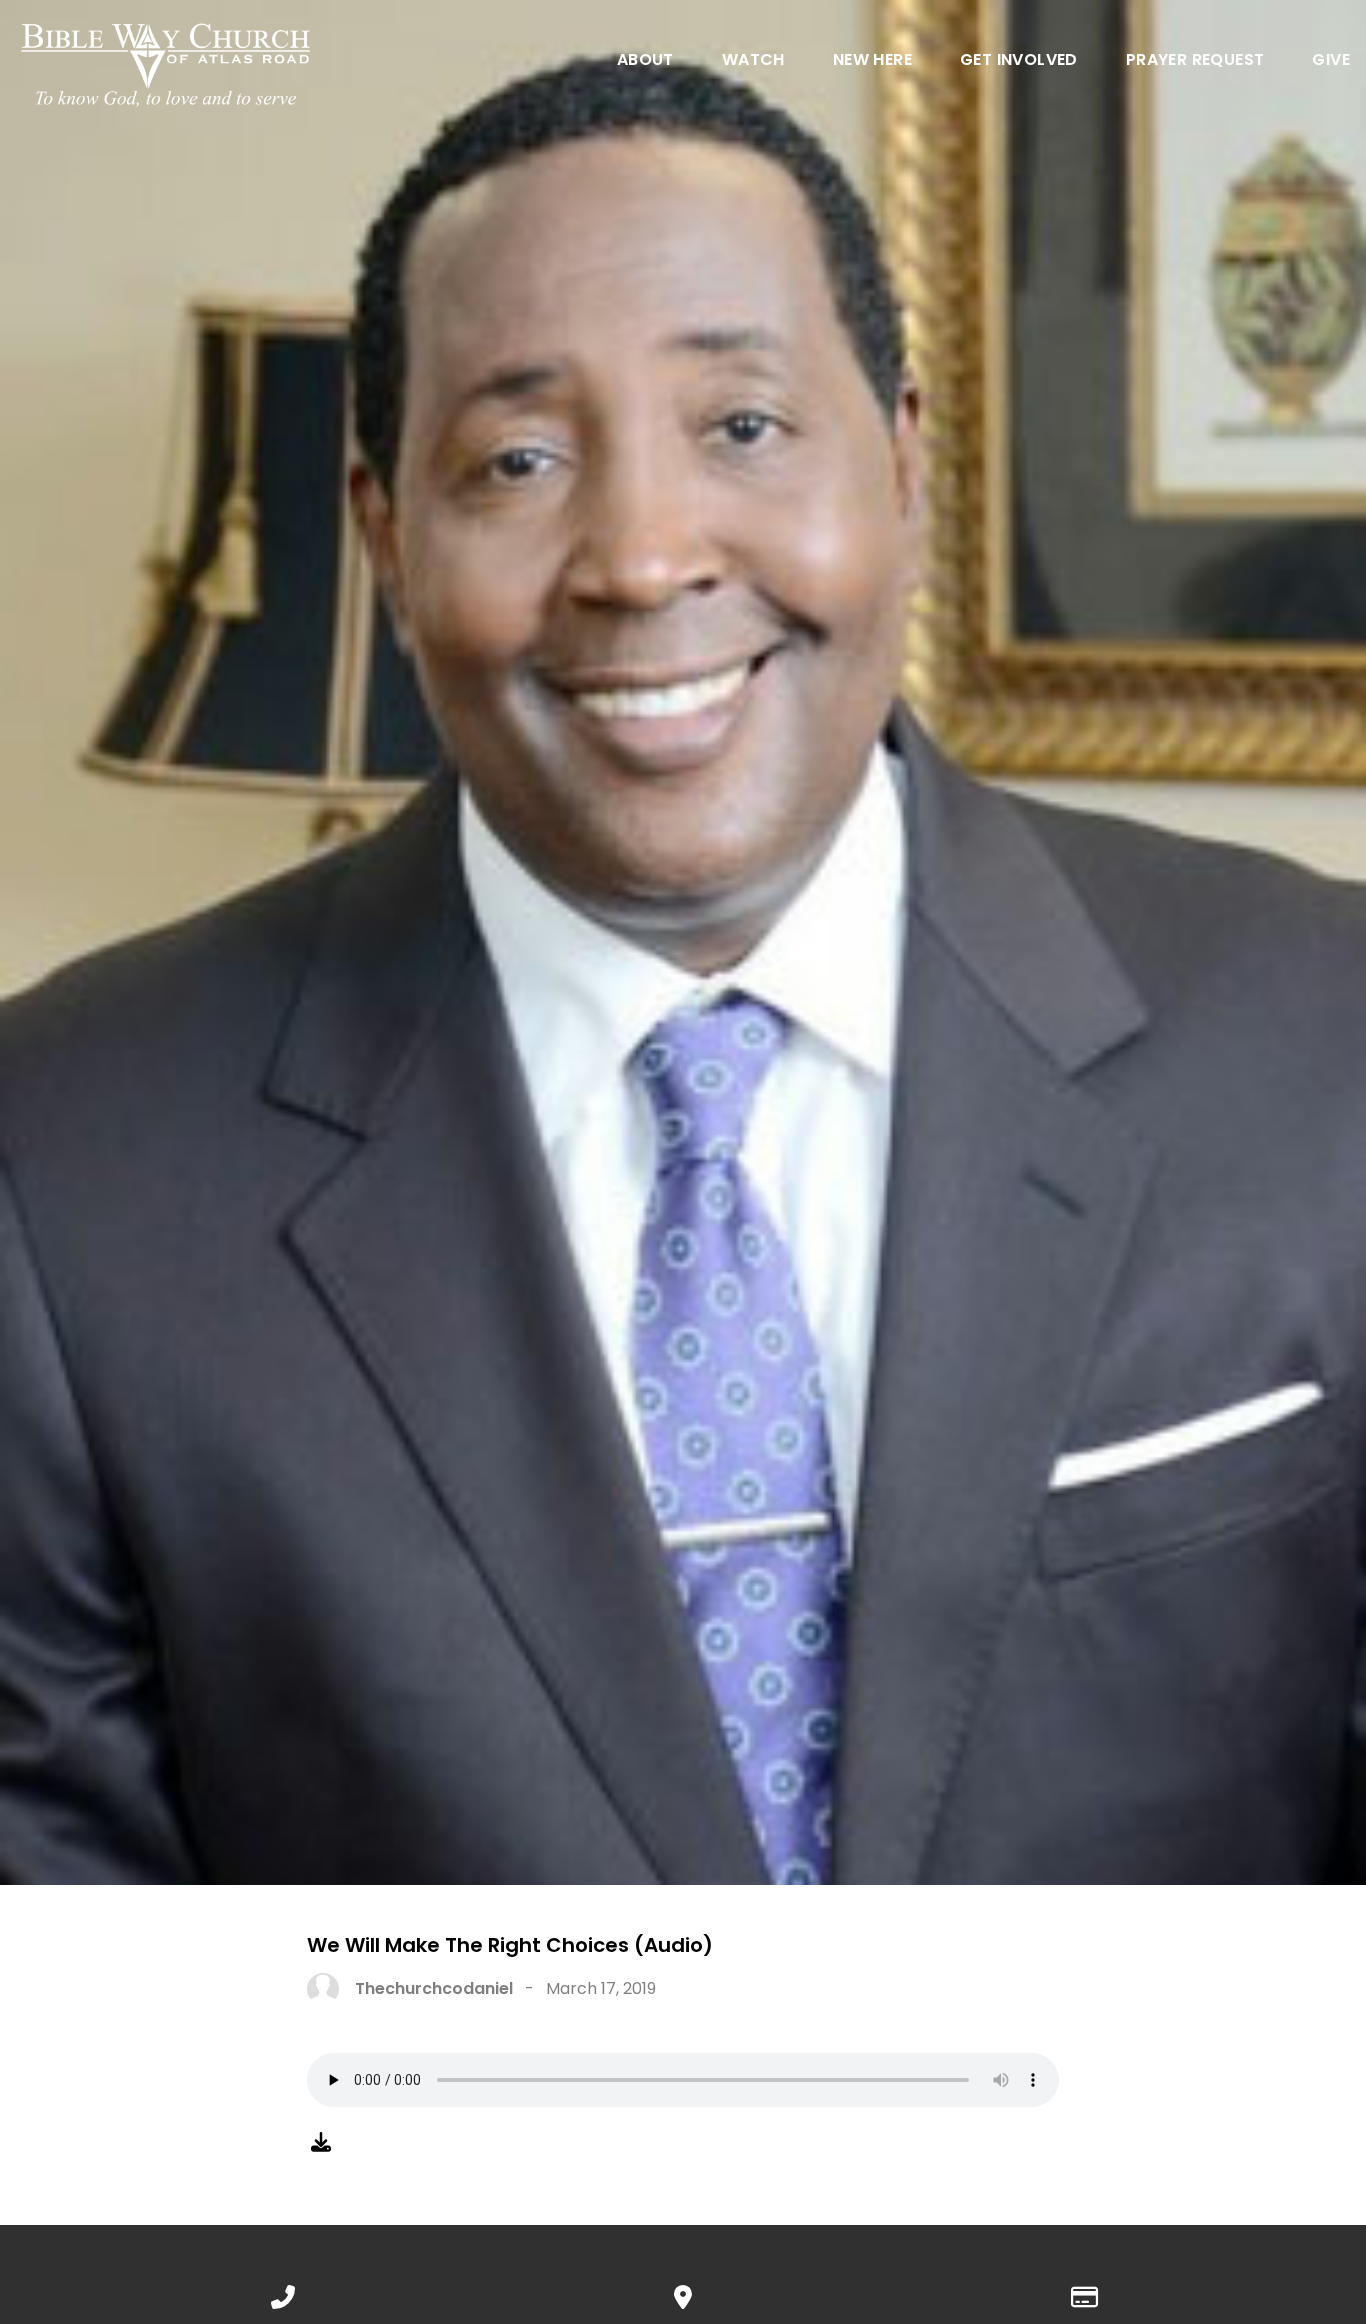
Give (1331, 61)
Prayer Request (1195, 61)
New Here (872, 61)
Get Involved (1019, 61)
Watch (753, 61)
